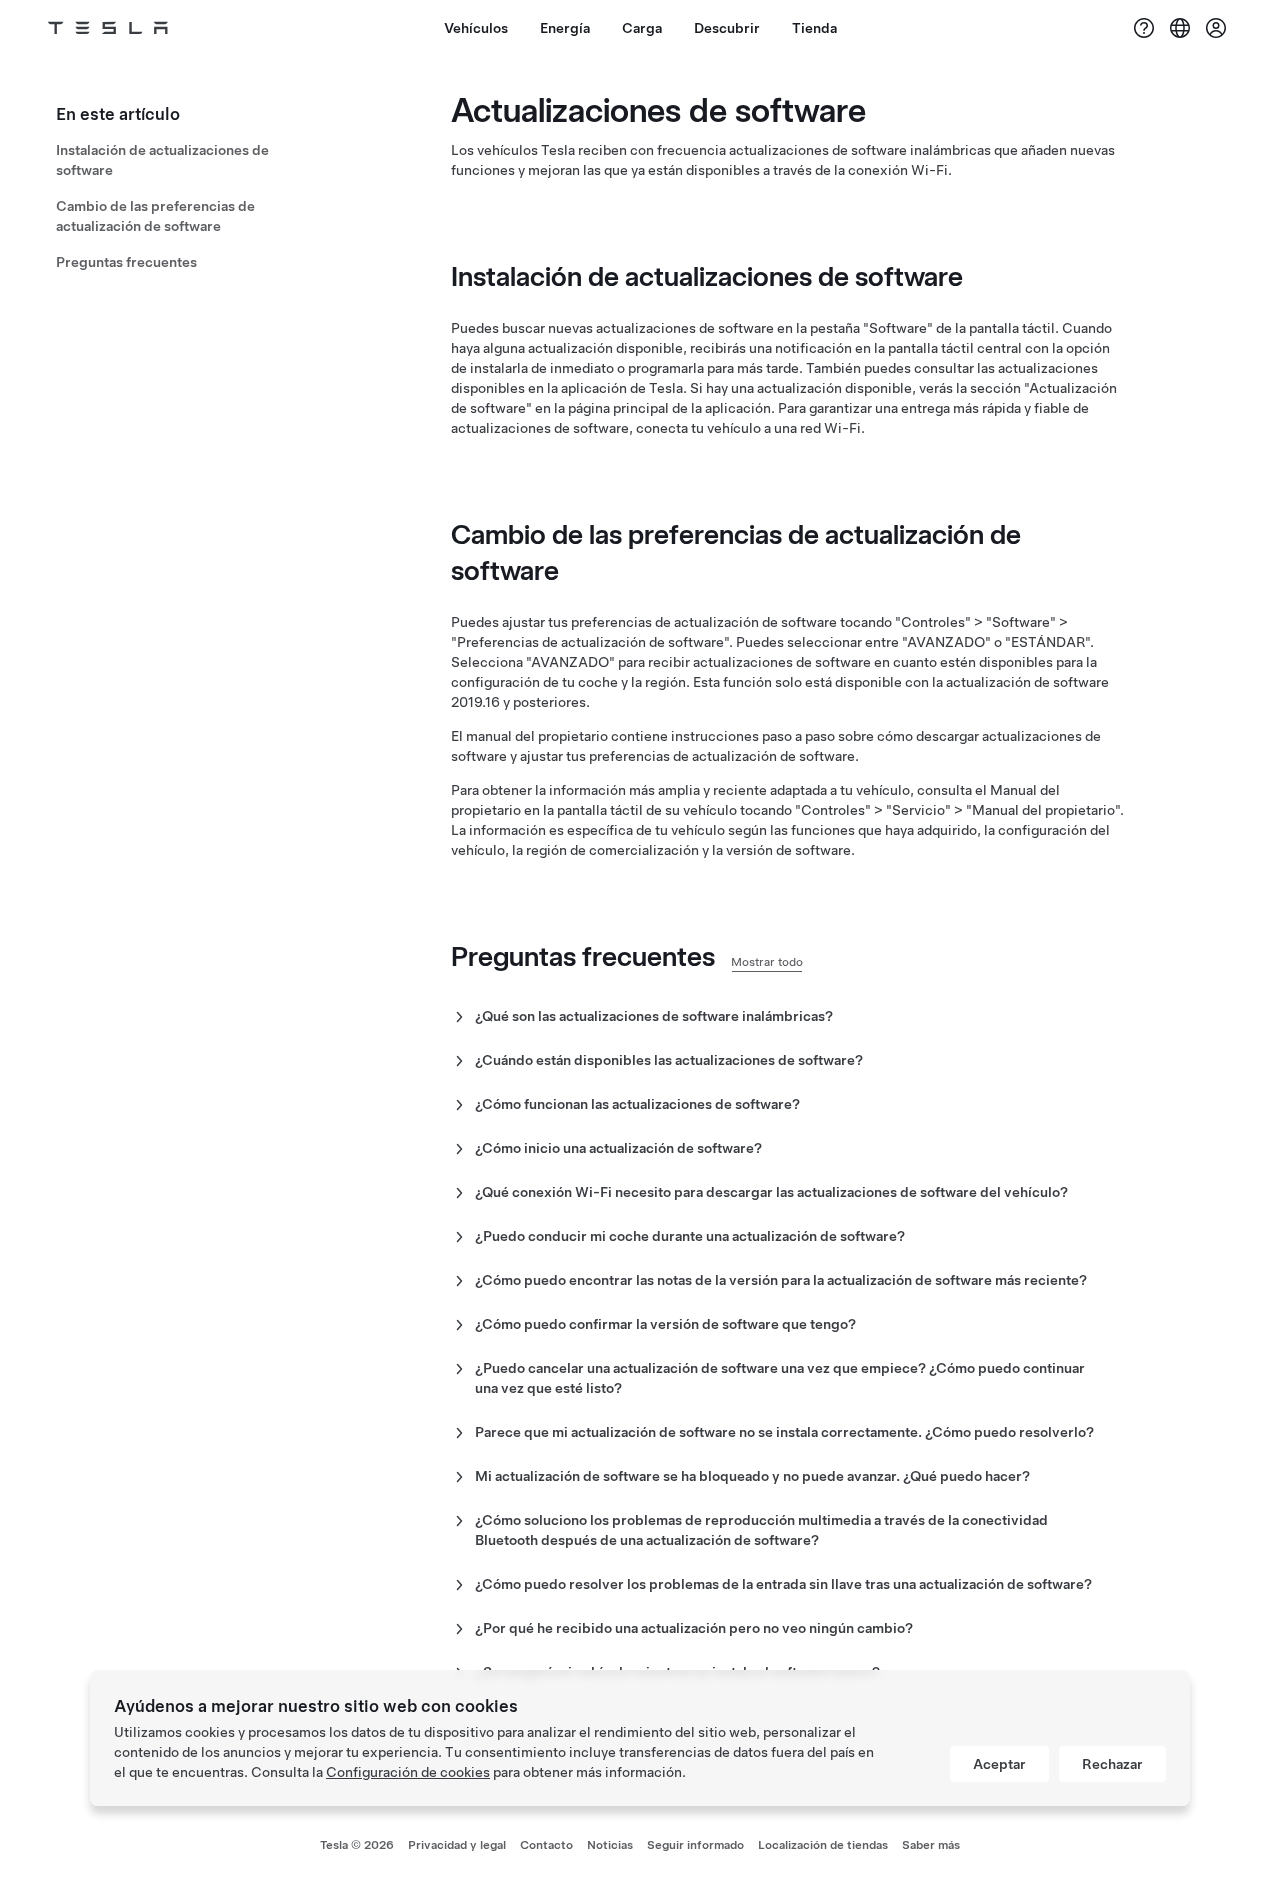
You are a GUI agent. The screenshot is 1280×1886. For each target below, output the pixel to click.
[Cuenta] (1216, 28)
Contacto (546, 1845)
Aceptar (999, 1764)
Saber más (931, 1845)
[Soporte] (1144, 28)
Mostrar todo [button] (767, 962)
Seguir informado (695, 1845)
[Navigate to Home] (108, 28)
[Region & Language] (1180, 28)
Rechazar (1112, 1764)
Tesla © (357, 1845)
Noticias (610, 1845)
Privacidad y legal (457, 1845)
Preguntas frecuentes (126, 262)
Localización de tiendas (823, 1845)
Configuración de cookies (408, 1772)
